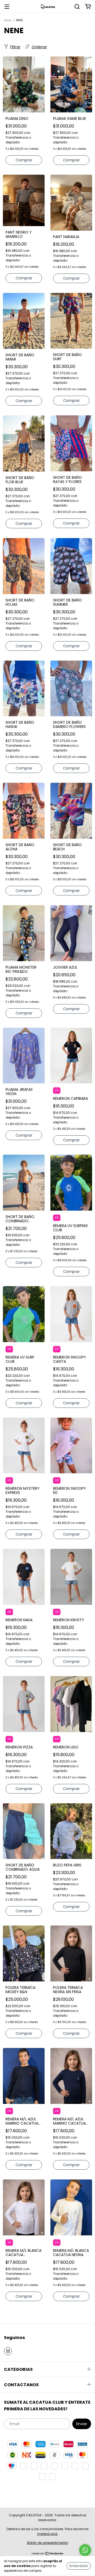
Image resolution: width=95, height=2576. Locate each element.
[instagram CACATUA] (8, 2351)
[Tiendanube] (48, 2554)
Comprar (24, 160)
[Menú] (7, 6)
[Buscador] (77, 6)
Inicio (8, 20)
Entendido (79, 2566)
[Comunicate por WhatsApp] (85, 2550)
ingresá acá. (48, 2534)
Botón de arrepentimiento (48, 2543)
